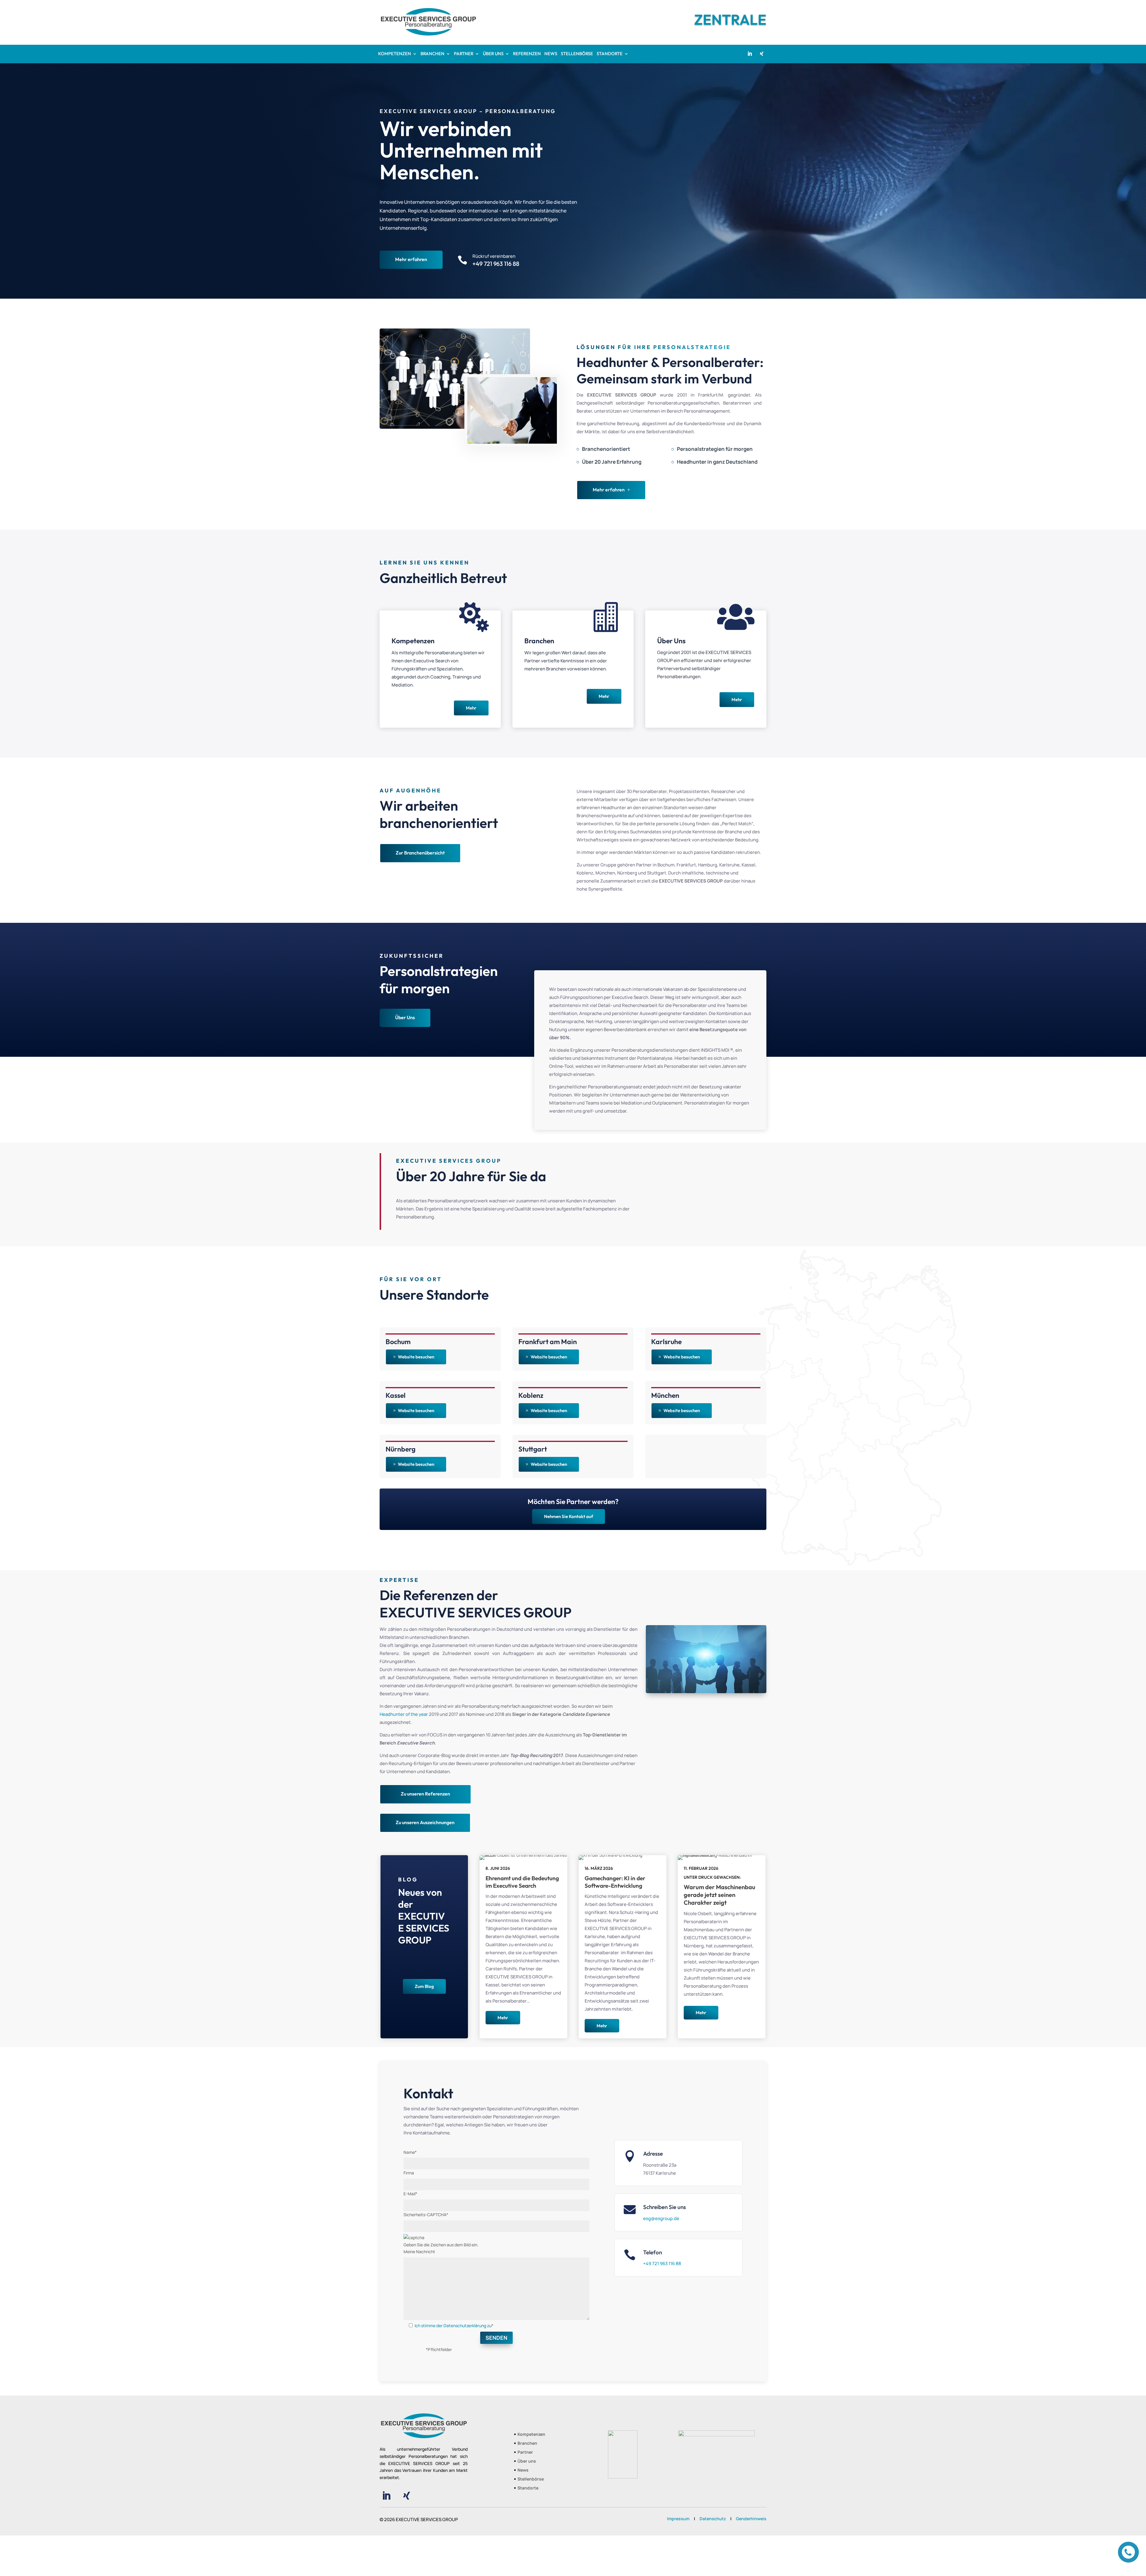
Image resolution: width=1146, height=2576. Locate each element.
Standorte (528, 2488)
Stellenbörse (531, 2479)
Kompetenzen (531, 2435)
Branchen (527, 2444)
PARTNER (464, 54)
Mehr (471, 708)
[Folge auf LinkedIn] (750, 54)
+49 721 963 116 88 (662, 2263)
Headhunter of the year (404, 1714)
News (523, 2470)
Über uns (527, 2461)
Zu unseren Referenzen (425, 1794)
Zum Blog (424, 1986)
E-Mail (410, 2194)
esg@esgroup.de (661, 2218)
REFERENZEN (527, 54)
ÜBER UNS (493, 54)
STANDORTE (610, 54)
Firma (409, 2173)
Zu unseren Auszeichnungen (425, 1822)
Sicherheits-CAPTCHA (426, 2215)
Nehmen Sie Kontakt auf (569, 1516)
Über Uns (405, 1017)
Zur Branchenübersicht (420, 853)
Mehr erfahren (411, 259)
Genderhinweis (751, 2519)
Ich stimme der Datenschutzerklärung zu (453, 2326)
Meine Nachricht (419, 2252)
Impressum (678, 2519)
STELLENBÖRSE (577, 54)
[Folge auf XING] (762, 54)
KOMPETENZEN (395, 54)
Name (410, 2152)
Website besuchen (416, 1357)
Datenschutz (713, 2519)
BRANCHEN (432, 54)
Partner (525, 2452)
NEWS (551, 54)
